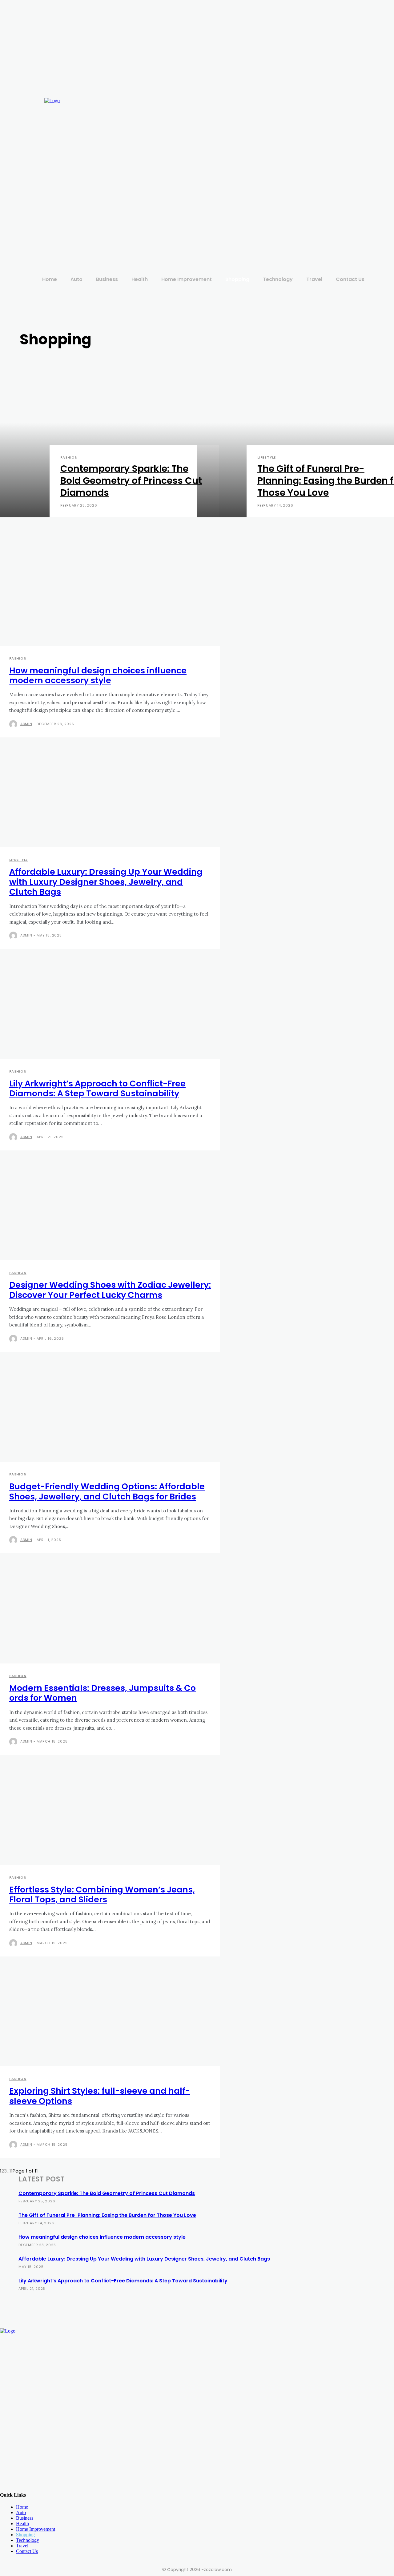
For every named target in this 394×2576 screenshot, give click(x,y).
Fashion (69, 457)
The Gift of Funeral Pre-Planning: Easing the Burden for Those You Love (107, 2215)
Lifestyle (267, 457)
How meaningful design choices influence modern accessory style (98, 675)
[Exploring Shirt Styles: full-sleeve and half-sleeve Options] (101, 2016)
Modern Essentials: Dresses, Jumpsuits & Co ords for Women (103, 1693)
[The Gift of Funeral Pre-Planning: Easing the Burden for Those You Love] (295, 439)
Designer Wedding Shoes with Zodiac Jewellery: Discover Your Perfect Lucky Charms (110, 1290)
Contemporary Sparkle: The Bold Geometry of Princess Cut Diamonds (107, 2193)
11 (11, 2171)
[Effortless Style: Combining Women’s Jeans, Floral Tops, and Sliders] (101, 1815)
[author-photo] (14, 724)
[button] (375, 176)
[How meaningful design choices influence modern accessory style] (101, 596)
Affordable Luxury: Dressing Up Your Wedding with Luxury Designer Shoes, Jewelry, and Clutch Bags (106, 882)
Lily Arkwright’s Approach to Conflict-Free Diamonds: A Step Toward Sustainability (97, 1088)
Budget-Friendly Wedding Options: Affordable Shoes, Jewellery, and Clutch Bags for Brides (107, 1491)
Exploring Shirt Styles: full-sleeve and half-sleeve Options (100, 2096)
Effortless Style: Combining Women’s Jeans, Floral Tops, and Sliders (102, 1894)
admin (26, 724)
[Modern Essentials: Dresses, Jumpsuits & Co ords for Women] (101, 1613)
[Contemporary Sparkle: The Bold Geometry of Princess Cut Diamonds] (98, 439)
